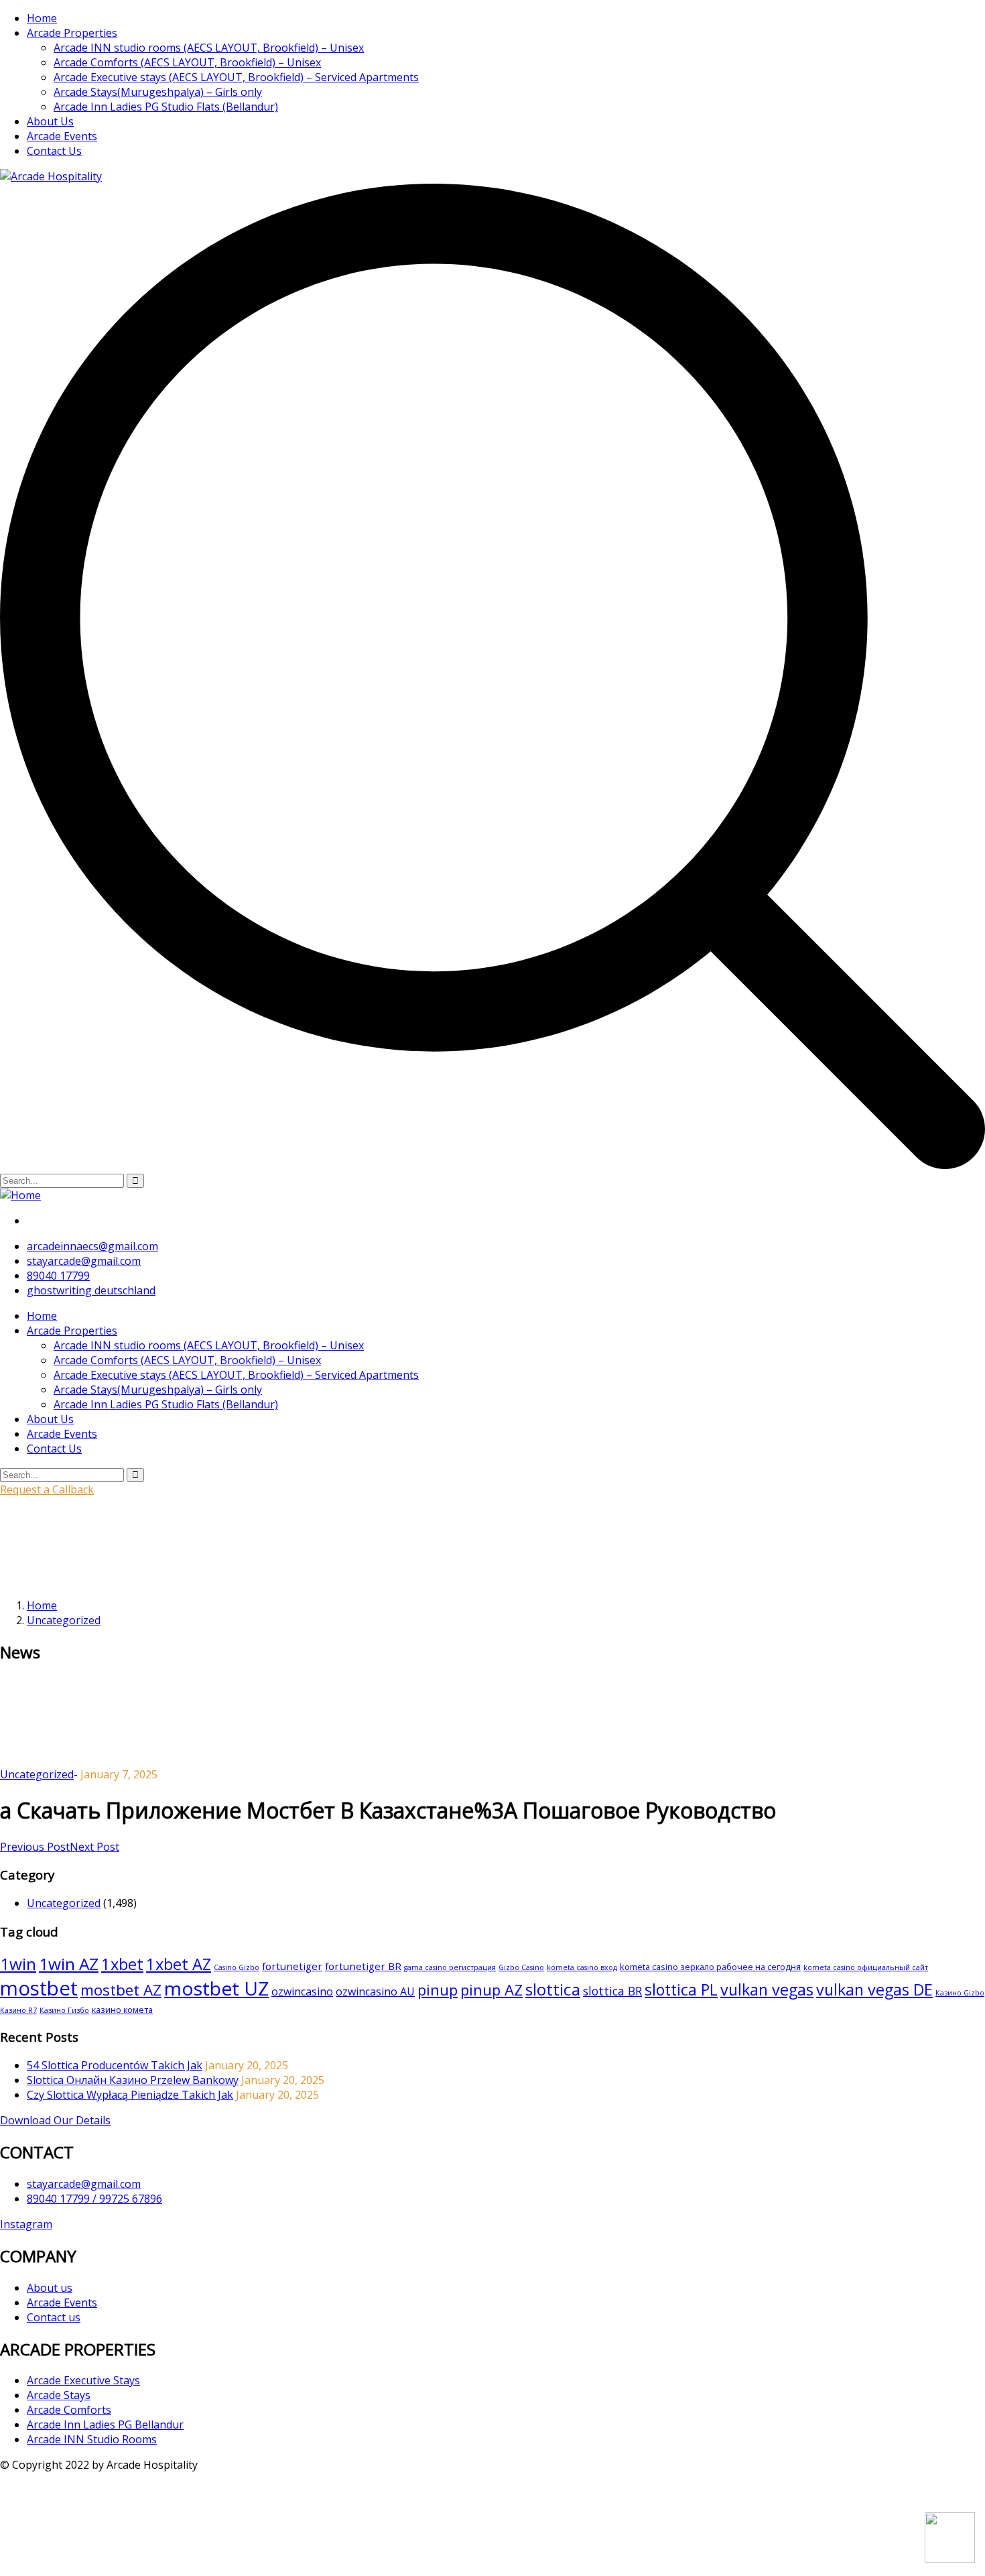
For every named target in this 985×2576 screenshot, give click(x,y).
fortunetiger (292, 1966)
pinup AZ (491, 1989)
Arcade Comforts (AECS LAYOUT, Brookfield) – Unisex (187, 62)
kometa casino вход (582, 1967)
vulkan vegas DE (874, 1989)
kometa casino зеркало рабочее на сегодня (710, 1967)
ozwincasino (302, 1991)
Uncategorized (64, 1620)
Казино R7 (18, 2010)
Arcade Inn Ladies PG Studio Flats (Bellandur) (166, 107)
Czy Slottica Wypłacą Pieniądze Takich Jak (130, 2095)
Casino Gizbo (237, 1967)
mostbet (39, 1988)
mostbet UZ (216, 1988)
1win (18, 1964)
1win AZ (69, 1964)
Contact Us (54, 151)
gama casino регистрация (450, 1967)
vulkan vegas (767, 1989)
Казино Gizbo (960, 1993)
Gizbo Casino (521, 1967)
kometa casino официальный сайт (866, 1967)
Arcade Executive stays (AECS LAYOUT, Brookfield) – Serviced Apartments (236, 77)
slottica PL (681, 1989)
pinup (438, 1989)
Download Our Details (55, 2120)
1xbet (122, 1964)
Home (42, 18)
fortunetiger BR (363, 1966)
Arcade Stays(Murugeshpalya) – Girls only (158, 92)
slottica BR (612, 1991)
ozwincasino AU (375, 1991)
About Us (50, 121)
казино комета (122, 2010)
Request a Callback (47, 1489)
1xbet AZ (179, 1964)
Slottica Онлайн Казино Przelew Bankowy (133, 2080)
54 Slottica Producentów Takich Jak (115, 2065)
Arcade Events (62, 136)
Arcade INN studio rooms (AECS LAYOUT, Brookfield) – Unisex (209, 48)
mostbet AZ (121, 1990)
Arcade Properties (72, 33)
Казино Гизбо (64, 2010)
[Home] (20, 1195)
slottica (553, 1989)
